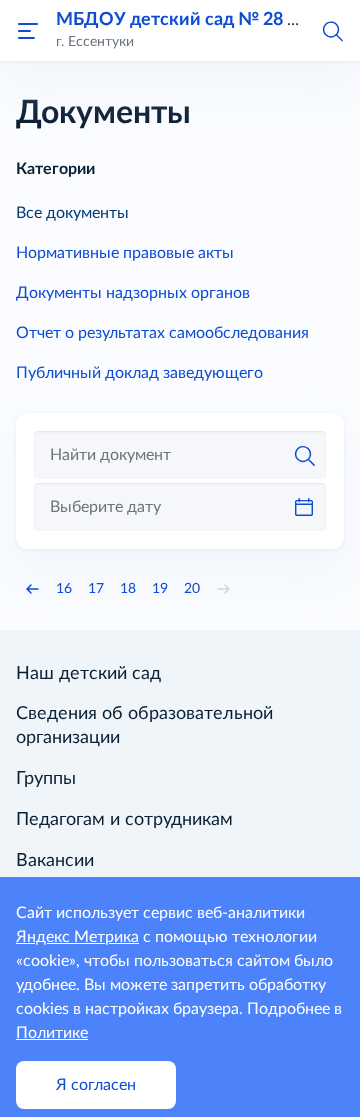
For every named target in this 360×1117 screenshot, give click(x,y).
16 (64, 589)
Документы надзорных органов (133, 293)
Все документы (72, 213)
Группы (46, 779)
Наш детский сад (88, 674)
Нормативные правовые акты (125, 253)
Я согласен (96, 1085)
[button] (332, 30)
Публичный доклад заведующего (139, 373)
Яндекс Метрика (77, 937)
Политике (52, 1033)
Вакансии (55, 861)
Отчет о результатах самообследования (162, 333)
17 (96, 589)
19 (160, 589)
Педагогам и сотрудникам (124, 820)
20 (192, 589)
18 (128, 589)
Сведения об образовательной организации (144, 726)
